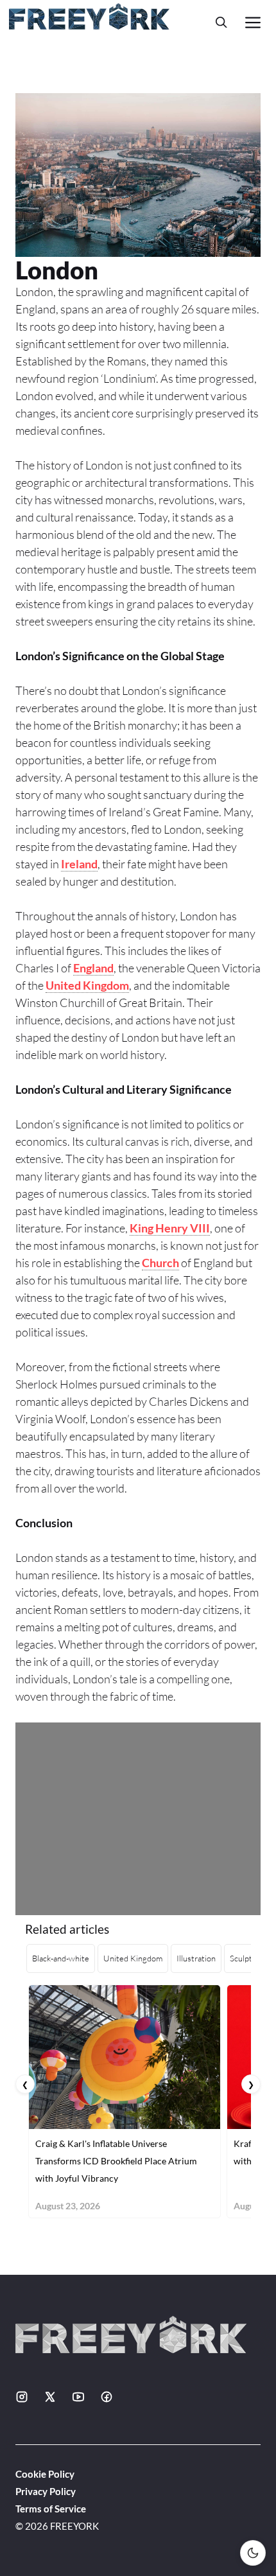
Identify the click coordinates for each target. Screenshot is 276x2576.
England (93, 968)
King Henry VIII (170, 1228)
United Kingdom (87, 985)
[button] (221, 22)
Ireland (79, 864)
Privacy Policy (46, 2491)
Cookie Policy (45, 2474)
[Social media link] (22, 2397)
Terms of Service (51, 2509)
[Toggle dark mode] (253, 2553)
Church (160, 1263)
